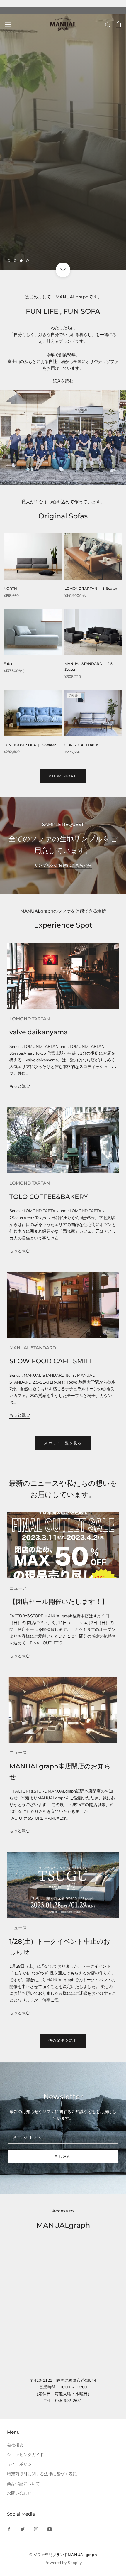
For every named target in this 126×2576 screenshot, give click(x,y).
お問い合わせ (19, 2493)
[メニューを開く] (8, 25)
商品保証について (23, 2484)
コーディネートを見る (37, 242)
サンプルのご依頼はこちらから (63, 865)
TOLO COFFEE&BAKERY (49, 1197)
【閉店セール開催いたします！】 (59, 1602)
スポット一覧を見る (63, 1443)
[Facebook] (9, 2529)
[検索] (108, 25)
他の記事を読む (63, 2040)
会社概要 (15, 2445)
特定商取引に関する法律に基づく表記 (42, 2474)
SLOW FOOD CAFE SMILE (51, 1361)
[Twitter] (23, 2529)
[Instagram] (36, 2529)
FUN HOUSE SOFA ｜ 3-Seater (30, 745)
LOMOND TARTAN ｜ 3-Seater (91, 588)
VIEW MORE (63, 776)
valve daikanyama (39, 1032)
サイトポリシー (21, 2464)
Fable (8, 664)
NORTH (10, 588)
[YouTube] (50, 2529)
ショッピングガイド (25, 2455)
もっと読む (20, 1086)
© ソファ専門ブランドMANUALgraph (63, 2555)
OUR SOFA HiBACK (82, 745)
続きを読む (63, 381)
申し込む (63, 2156)
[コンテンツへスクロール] (63, 270)
